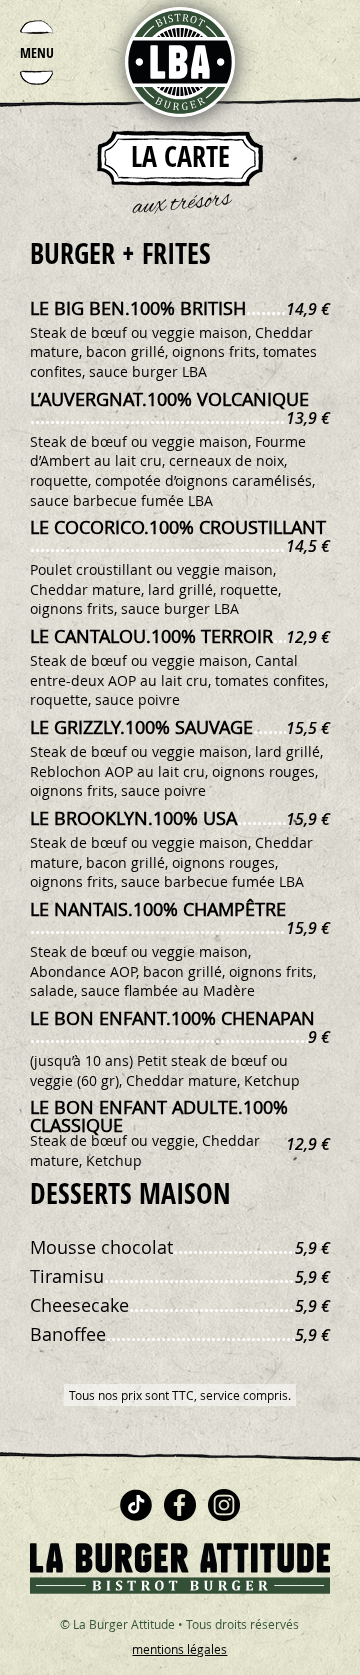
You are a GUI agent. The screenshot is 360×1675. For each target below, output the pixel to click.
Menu (37, 52)
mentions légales (179, 1649)
